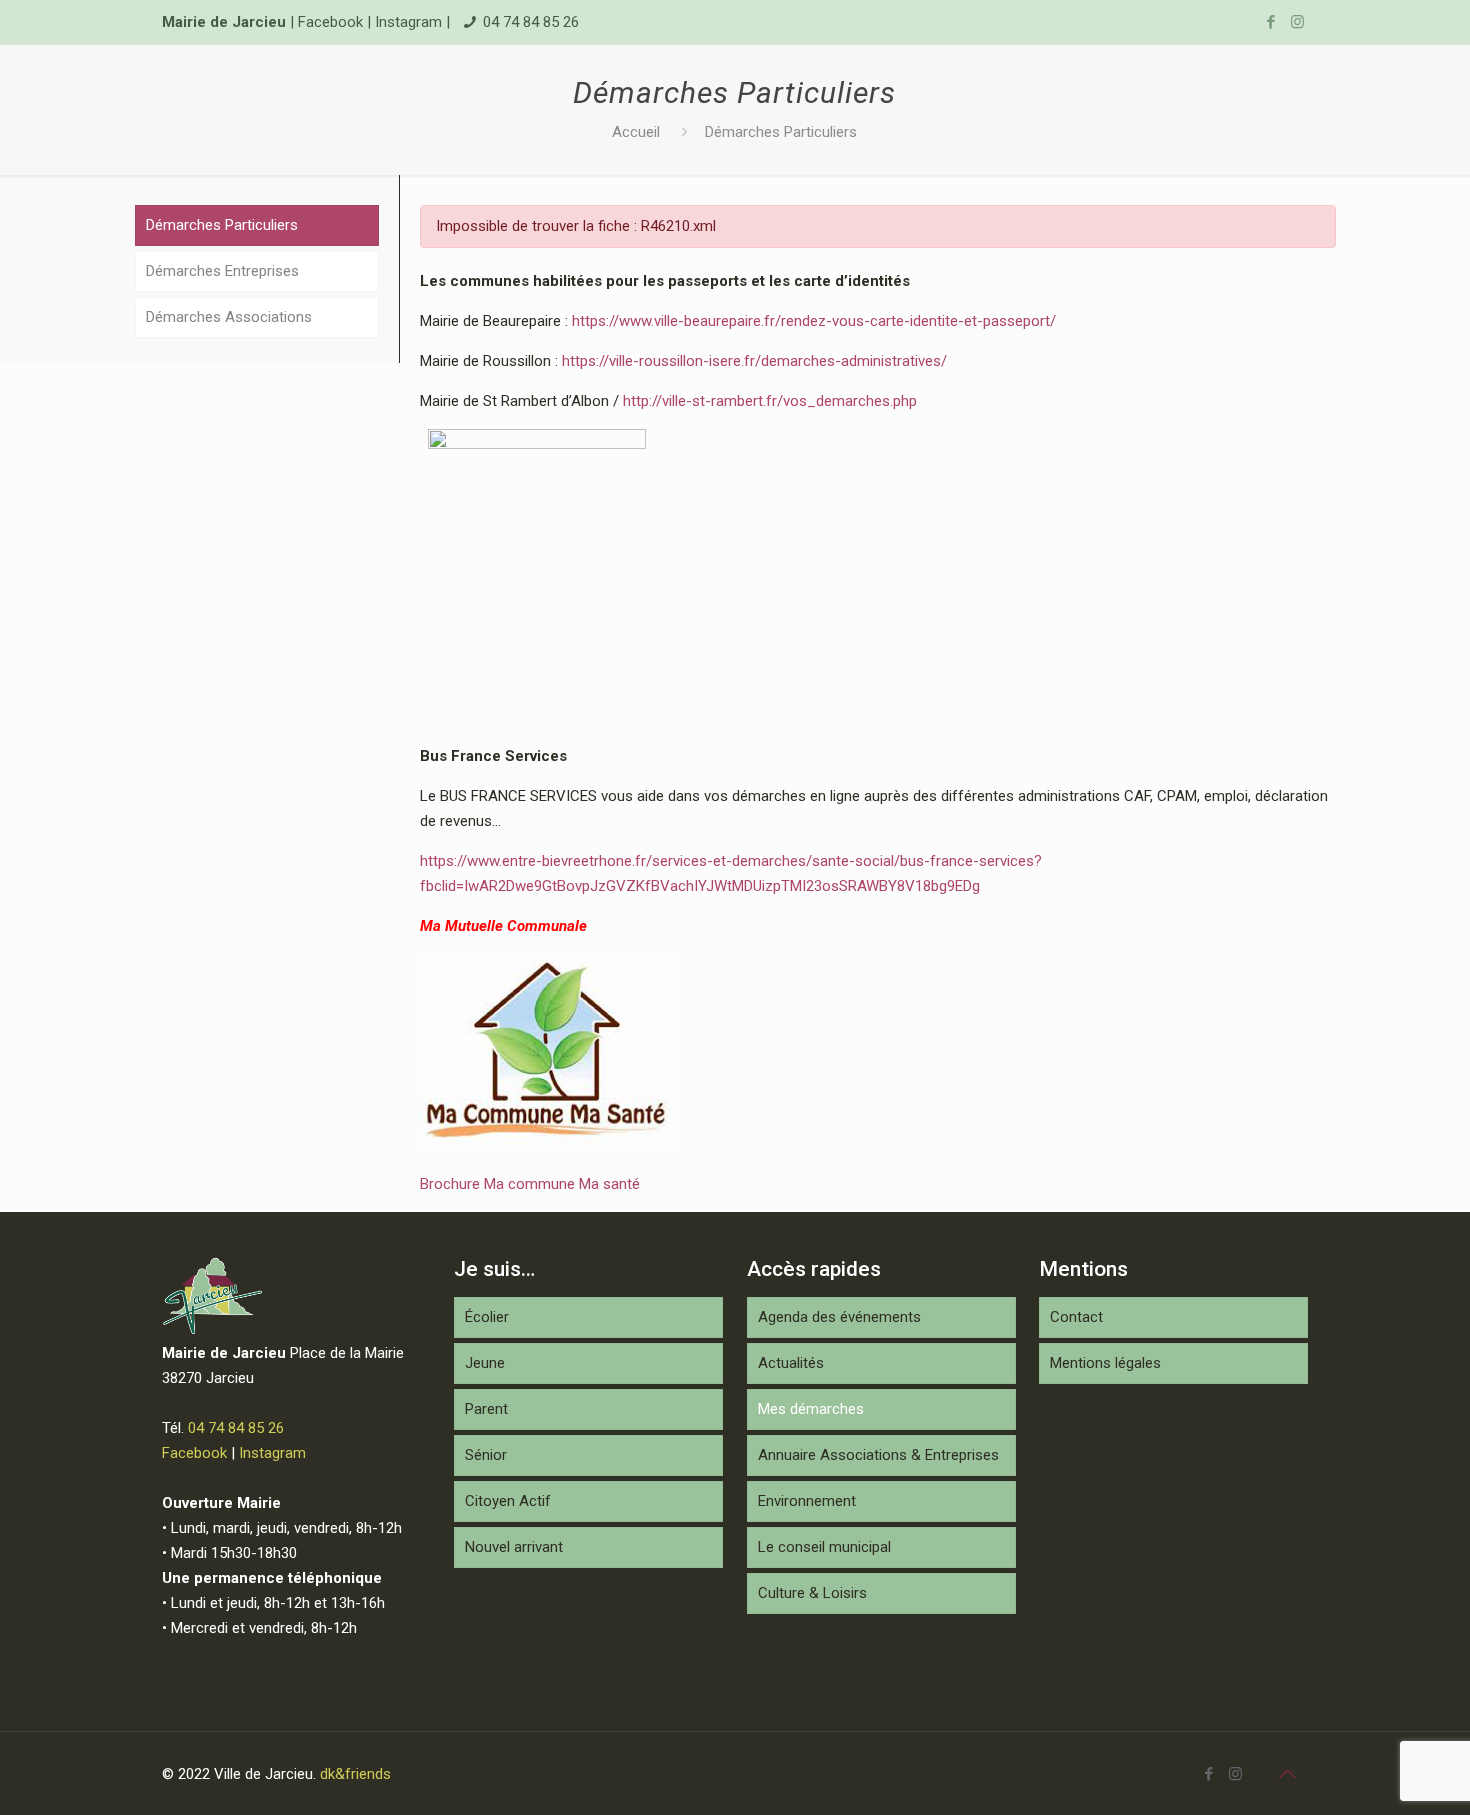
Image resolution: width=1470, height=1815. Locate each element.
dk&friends (355, 1774)
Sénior (486, 1455)
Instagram (408, 22)
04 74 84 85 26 (531, 22)
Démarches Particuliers (781, 132)
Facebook (330, 22)
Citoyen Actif (508, 1501)
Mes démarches (811, 1409)
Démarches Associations (229, 317)
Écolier (487, 1317)
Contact (1076, 1317)
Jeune (485, 1363)
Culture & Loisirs (812, 1593)
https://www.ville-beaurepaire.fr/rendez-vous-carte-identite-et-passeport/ (814, 321)
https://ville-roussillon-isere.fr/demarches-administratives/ (754, 361)
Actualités (791, 1363)
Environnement (807, 1501)
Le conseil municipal (824, 1547)
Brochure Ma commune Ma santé (530, 1184)
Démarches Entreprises (222, 271)
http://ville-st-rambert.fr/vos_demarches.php (770, 401)
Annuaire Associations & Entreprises (878, 1455)
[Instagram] (1297, 22)
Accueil (636, 132)
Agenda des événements (839, 1317)
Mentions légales (1105, 1363)
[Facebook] (1270, 22)
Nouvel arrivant (514, 1547)
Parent (486, 1409)
